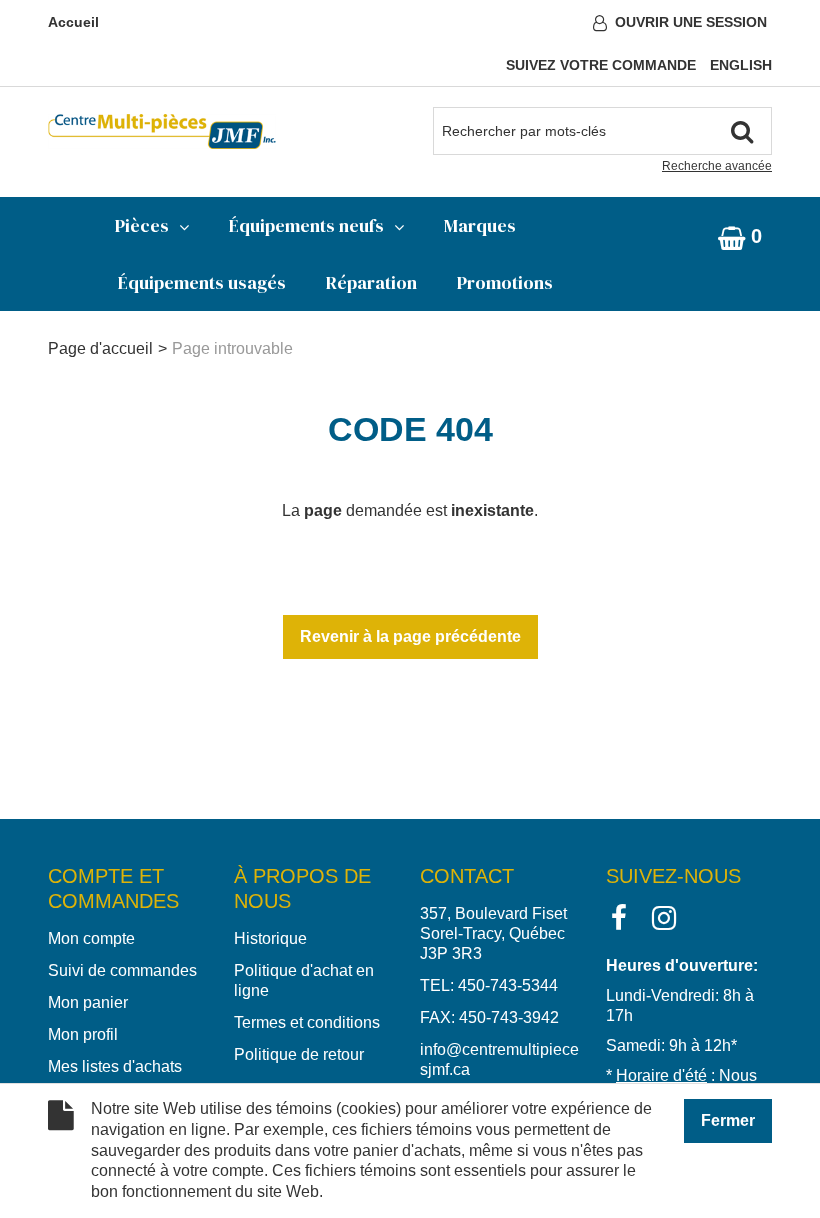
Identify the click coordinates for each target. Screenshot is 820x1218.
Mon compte (91, 938)
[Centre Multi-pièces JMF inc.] (162, 131)
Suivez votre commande (601, 65)
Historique (270, 938)
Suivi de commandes (122, 970)
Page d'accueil (100, 348)
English (741, 65)
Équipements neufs (306, 225)
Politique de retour (299, 1054)
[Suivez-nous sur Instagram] (664, 916)
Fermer (728, 1120)
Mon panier (88, 1002)
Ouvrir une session (691, 22)
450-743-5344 (508, 985)
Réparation (371, 282)
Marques (480, 225)
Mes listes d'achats (115, 1066)
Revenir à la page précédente (410, 636)
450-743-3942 (509, 1017)
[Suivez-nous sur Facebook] (619, 916)
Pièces (142, 225)
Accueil (73, 22)
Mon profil (83, 1034)
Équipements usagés (202, 282)
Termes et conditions (307, 1022)
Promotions (505, 282)
